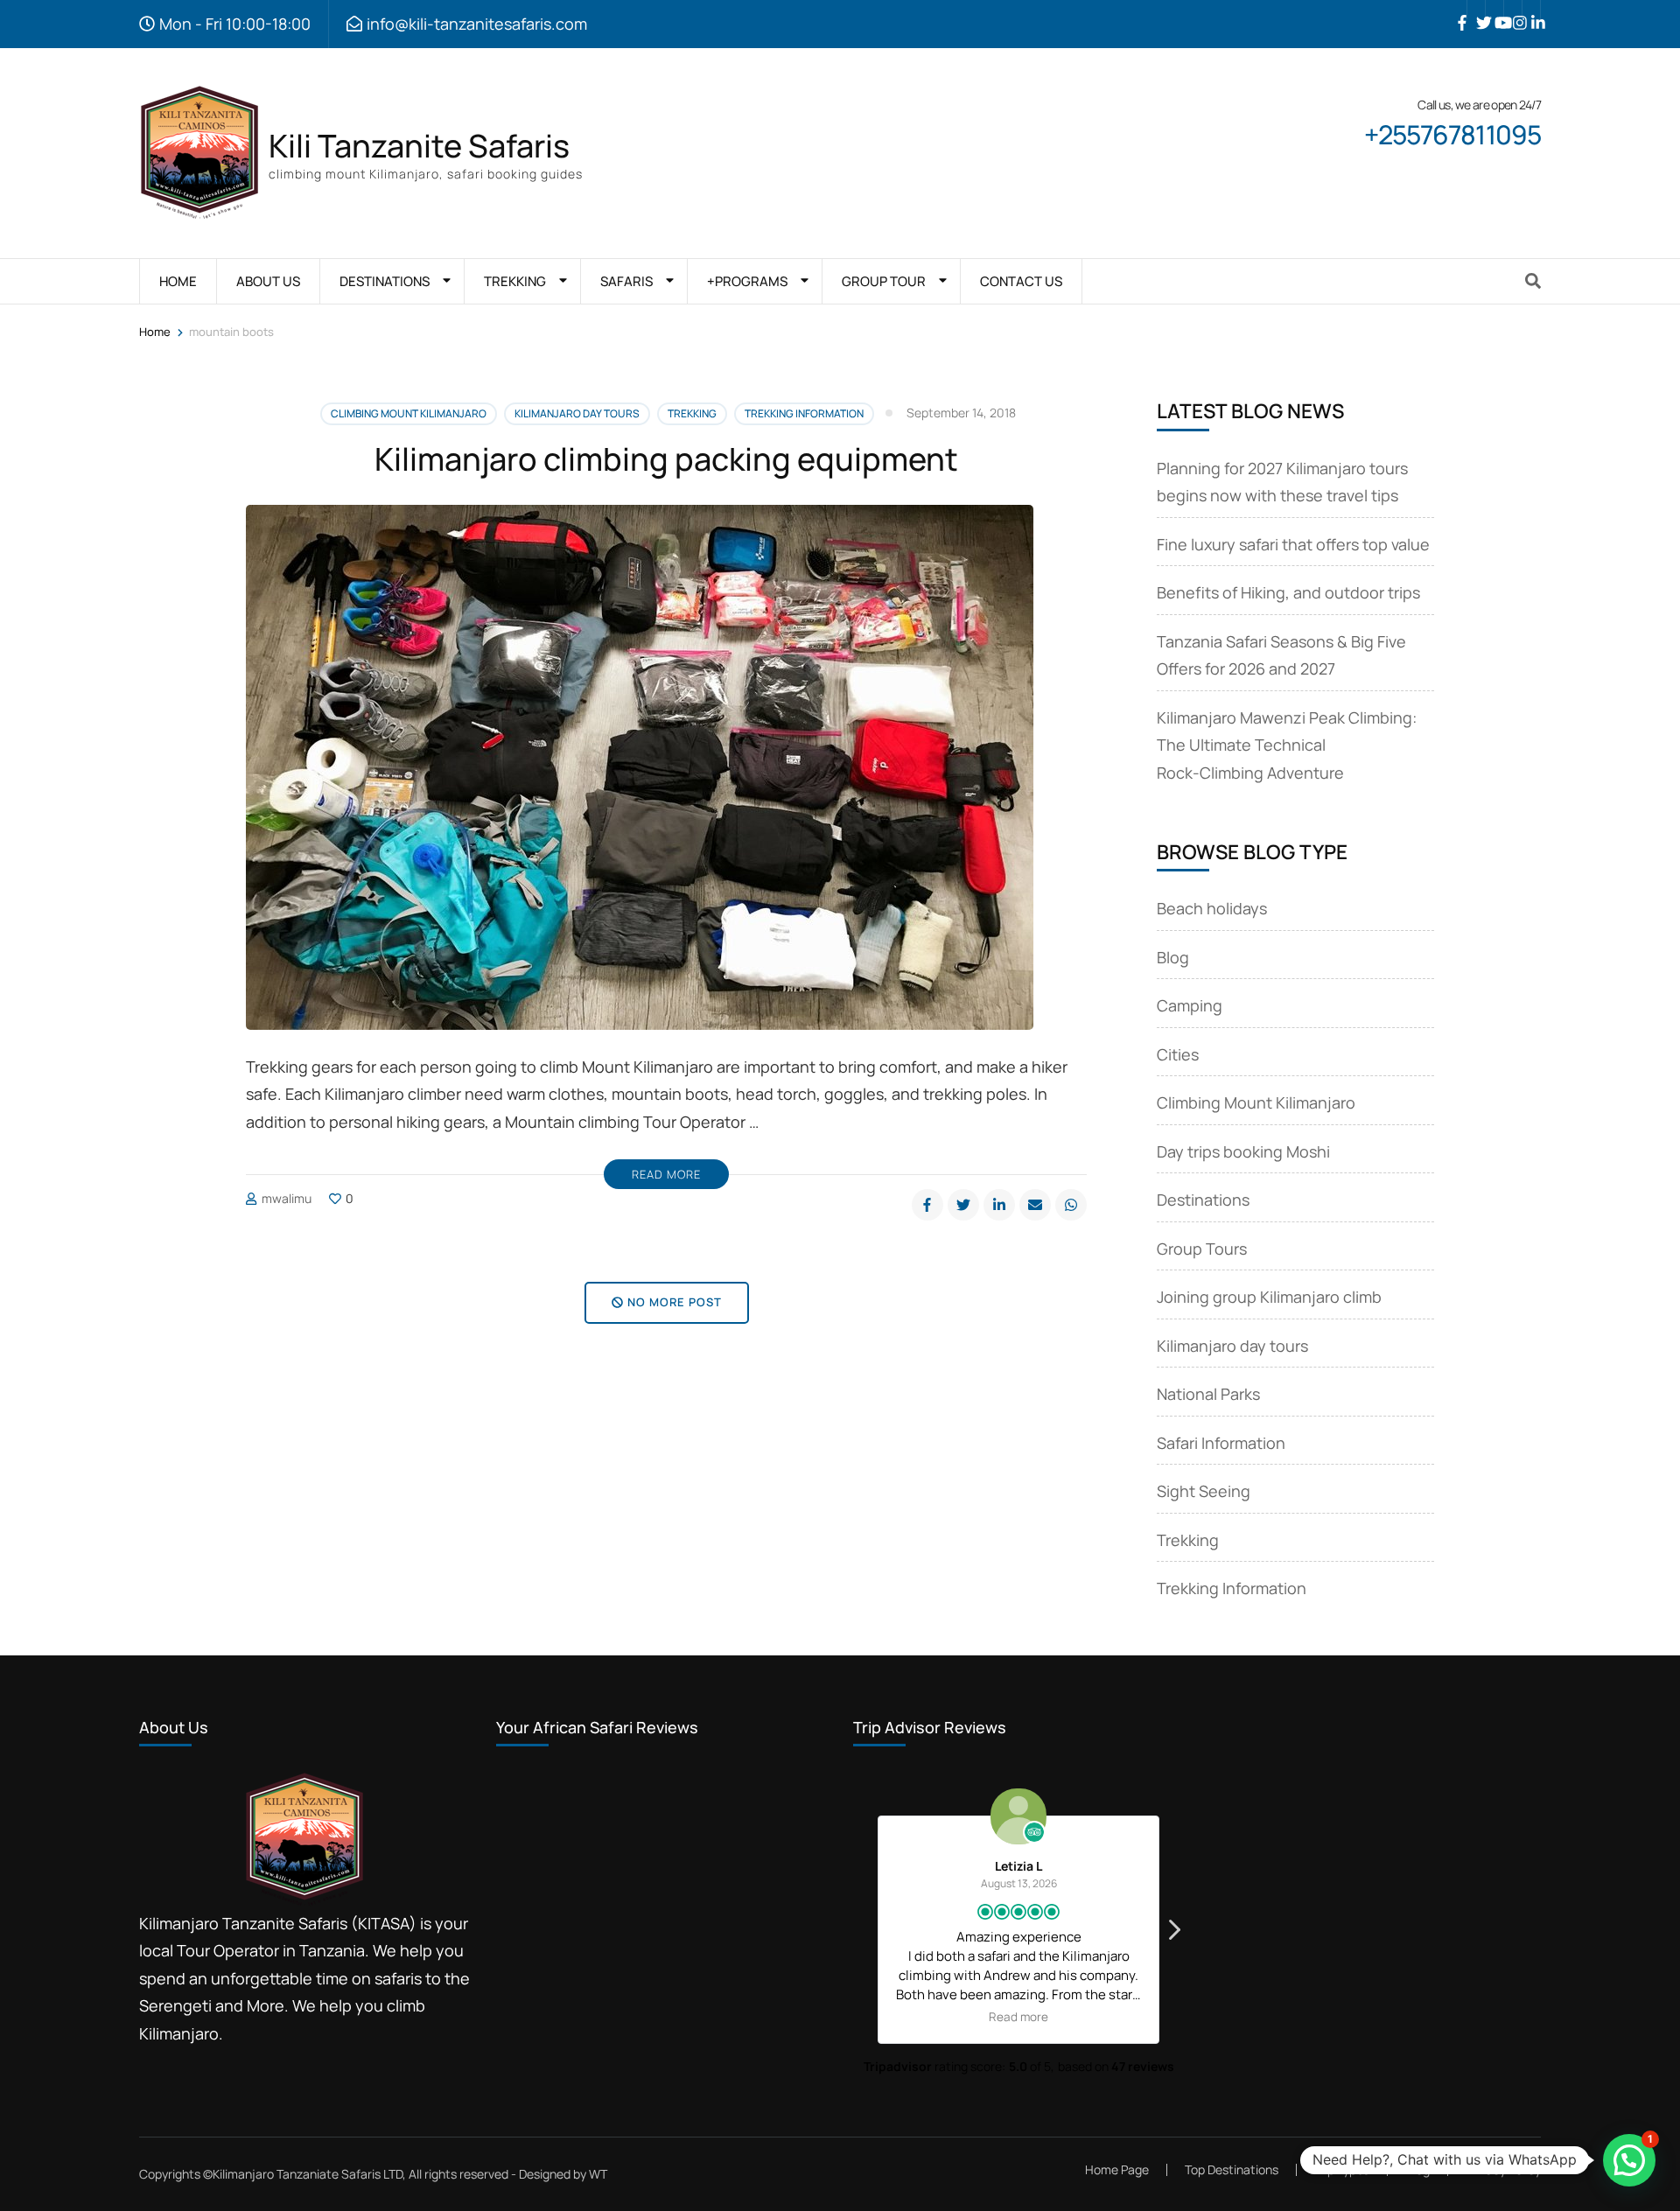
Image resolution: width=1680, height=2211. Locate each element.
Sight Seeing (1204, 1491)
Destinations (1203, 1200)
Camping (1190, 1005)
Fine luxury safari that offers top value (1293, 544)
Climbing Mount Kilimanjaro (409, 413)
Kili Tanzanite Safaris (419, 146)
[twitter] (1476, 10)
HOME (178, 281)
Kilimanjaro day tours (577, 413)
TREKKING (515, 281)
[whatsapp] (1071, 1205)
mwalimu (287, 1198)
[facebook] (1458, 10)
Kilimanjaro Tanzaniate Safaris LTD (308, 2174)
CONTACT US (1021, 281)
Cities (1178, 1054)
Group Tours (1202, 1249)
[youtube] (1494, 10)
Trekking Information (804, 413)
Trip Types (1342, 2169)
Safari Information (1221, 1443)
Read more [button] (1018, 2017)
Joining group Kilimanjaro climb (1269, 1297)
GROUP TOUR (884, 281)
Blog (1173, 957)
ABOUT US (268, 281)
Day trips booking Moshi (1243, 1151)
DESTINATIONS (385, 281)
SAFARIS (626, 281)
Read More (666, 1174)
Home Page (1117, 2169)
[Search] (1533, 281)
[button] (1173, 1935)
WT (598, 2174)
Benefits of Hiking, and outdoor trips (1288, 592)
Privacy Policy (1503, 2170)
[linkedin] (1531, 10)
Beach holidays (1212, 908)
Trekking (692, 413)
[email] (1035, 1205)
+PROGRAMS (747, 281)
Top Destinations (1232, 2169)
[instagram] (1513, 10)
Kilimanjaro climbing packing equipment (666, 459)
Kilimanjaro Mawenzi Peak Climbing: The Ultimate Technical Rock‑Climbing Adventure (1287, 745)
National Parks (1208, 1394)
